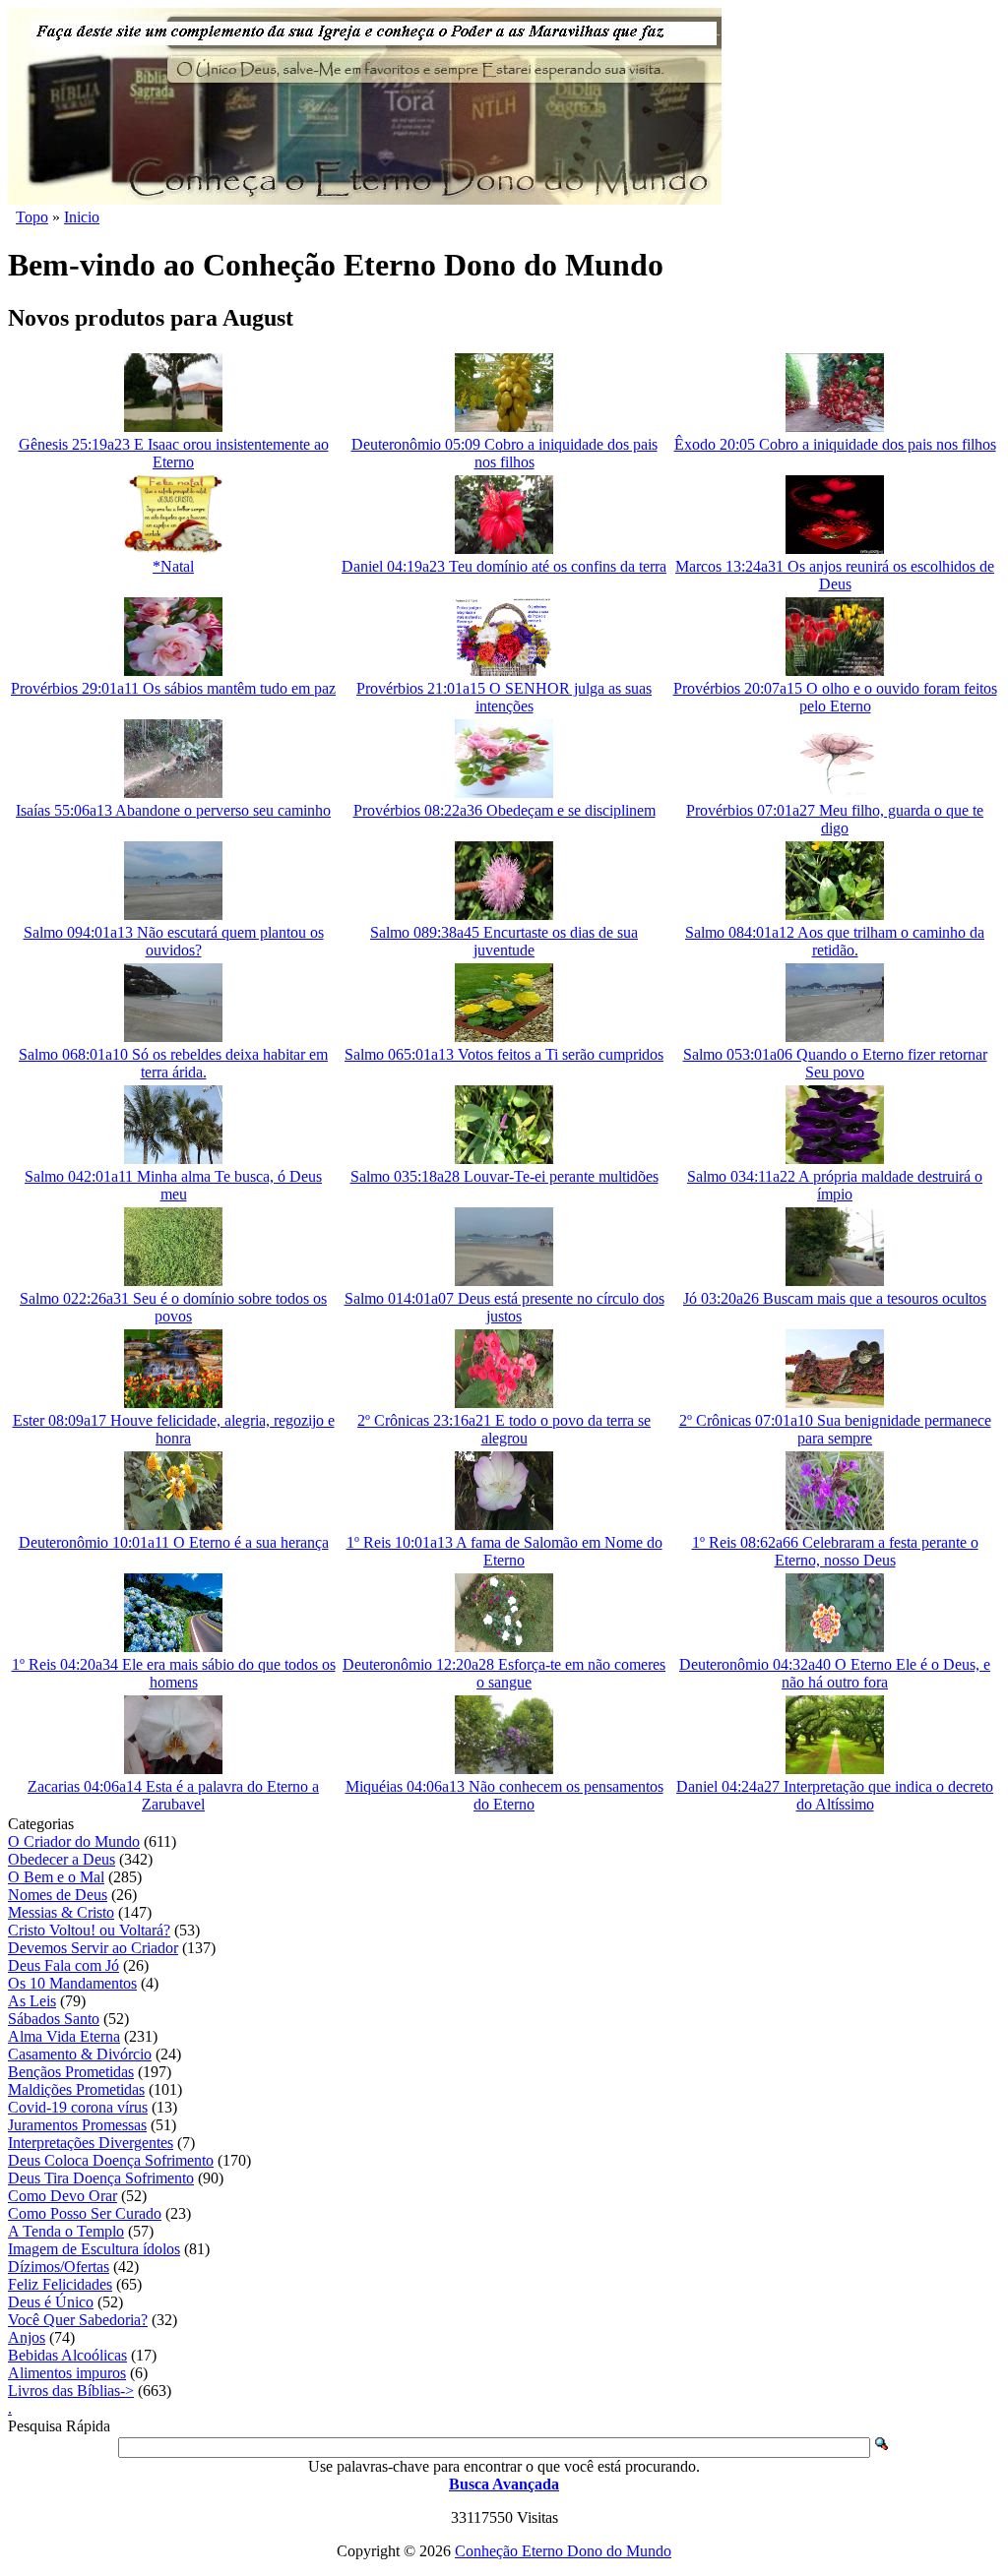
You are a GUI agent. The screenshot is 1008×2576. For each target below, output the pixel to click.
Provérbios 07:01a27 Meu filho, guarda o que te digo (835, 819)
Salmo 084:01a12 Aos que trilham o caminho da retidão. (835, 941)
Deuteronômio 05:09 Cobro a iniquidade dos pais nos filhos (504, 453)
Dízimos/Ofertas (59, 2267)
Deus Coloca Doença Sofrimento (111, 2160)
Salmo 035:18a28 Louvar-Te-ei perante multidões (504, 1176)
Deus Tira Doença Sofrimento (101, 2178)
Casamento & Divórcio (80, 2054)
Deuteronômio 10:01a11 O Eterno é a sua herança (174, 1542)
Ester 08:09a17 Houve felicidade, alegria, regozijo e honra (174, 1429)
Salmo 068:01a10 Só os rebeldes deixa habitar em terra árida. (173, 1063)
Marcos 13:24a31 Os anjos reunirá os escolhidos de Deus (835, 575)
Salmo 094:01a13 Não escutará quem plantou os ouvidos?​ (174, 941)
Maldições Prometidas (76, 2089)
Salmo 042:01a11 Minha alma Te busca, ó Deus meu (173, 1185)
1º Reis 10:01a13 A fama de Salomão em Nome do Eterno (504, 1551)
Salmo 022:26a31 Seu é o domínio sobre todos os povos (173, 1307)
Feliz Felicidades (60, 2284)
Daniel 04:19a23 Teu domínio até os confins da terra (504, 566)
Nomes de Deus (58, 1895)
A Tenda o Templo (66, 2231)
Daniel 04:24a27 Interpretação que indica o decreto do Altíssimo (835, 1795)
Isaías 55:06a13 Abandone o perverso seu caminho (173, 810)
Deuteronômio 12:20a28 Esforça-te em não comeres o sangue (504, 1673)
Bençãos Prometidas (71, 2072)
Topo (32, 217)
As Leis (32, 2001)
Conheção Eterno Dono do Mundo (563, 2551)
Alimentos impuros (67, 2373)
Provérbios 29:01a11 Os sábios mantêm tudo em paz (173, 688)
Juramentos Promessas (77, 2125)
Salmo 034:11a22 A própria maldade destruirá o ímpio (835, 1185)
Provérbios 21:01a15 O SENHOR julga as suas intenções (504, 697)
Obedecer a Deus (62, 1859)
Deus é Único (51, 2302)
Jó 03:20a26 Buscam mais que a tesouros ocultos (835, 1298)
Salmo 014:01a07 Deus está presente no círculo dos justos (504, 1307)
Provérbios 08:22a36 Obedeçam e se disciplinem (504, 810)
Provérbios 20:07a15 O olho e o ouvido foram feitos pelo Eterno (835, 697)
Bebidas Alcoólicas (67, 2355)
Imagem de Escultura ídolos (94, 2249)
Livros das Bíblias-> (71, 2391)
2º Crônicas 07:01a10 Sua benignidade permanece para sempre (835, 1429)
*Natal (173, 566)
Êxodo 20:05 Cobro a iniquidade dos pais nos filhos (835, 444)
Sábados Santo (54, 2019)
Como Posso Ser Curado (85, 2213)
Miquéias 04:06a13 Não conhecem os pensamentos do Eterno (504, 1795)
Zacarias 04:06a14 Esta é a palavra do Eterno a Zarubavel (173, 1795)
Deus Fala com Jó (63, 1965)
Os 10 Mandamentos (72, 1983)
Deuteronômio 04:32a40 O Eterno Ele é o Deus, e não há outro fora (835, 1673)
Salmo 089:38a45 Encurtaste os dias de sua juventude (504, 941)
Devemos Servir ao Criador (93, 1948)
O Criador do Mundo (74, 1841)
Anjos (27, 2337)
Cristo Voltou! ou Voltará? (89, 1930)
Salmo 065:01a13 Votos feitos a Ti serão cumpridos (504, 1054)
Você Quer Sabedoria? (78, 2320)
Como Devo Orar (63, 2196)
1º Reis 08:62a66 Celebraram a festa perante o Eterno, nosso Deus (835, 1551)
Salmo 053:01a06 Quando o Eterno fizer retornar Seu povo (835, 1063)
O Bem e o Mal (56, 1877)
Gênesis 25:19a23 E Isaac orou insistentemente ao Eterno (174, 453)
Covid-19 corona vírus (78, 2107)
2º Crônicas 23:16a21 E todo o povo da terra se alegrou (504, 1429)
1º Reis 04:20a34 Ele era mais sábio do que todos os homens (174, 1673)
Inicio (82, 217)
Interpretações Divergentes (91, 2143)
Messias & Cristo (61, 1912)
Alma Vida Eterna (64, 2036)
